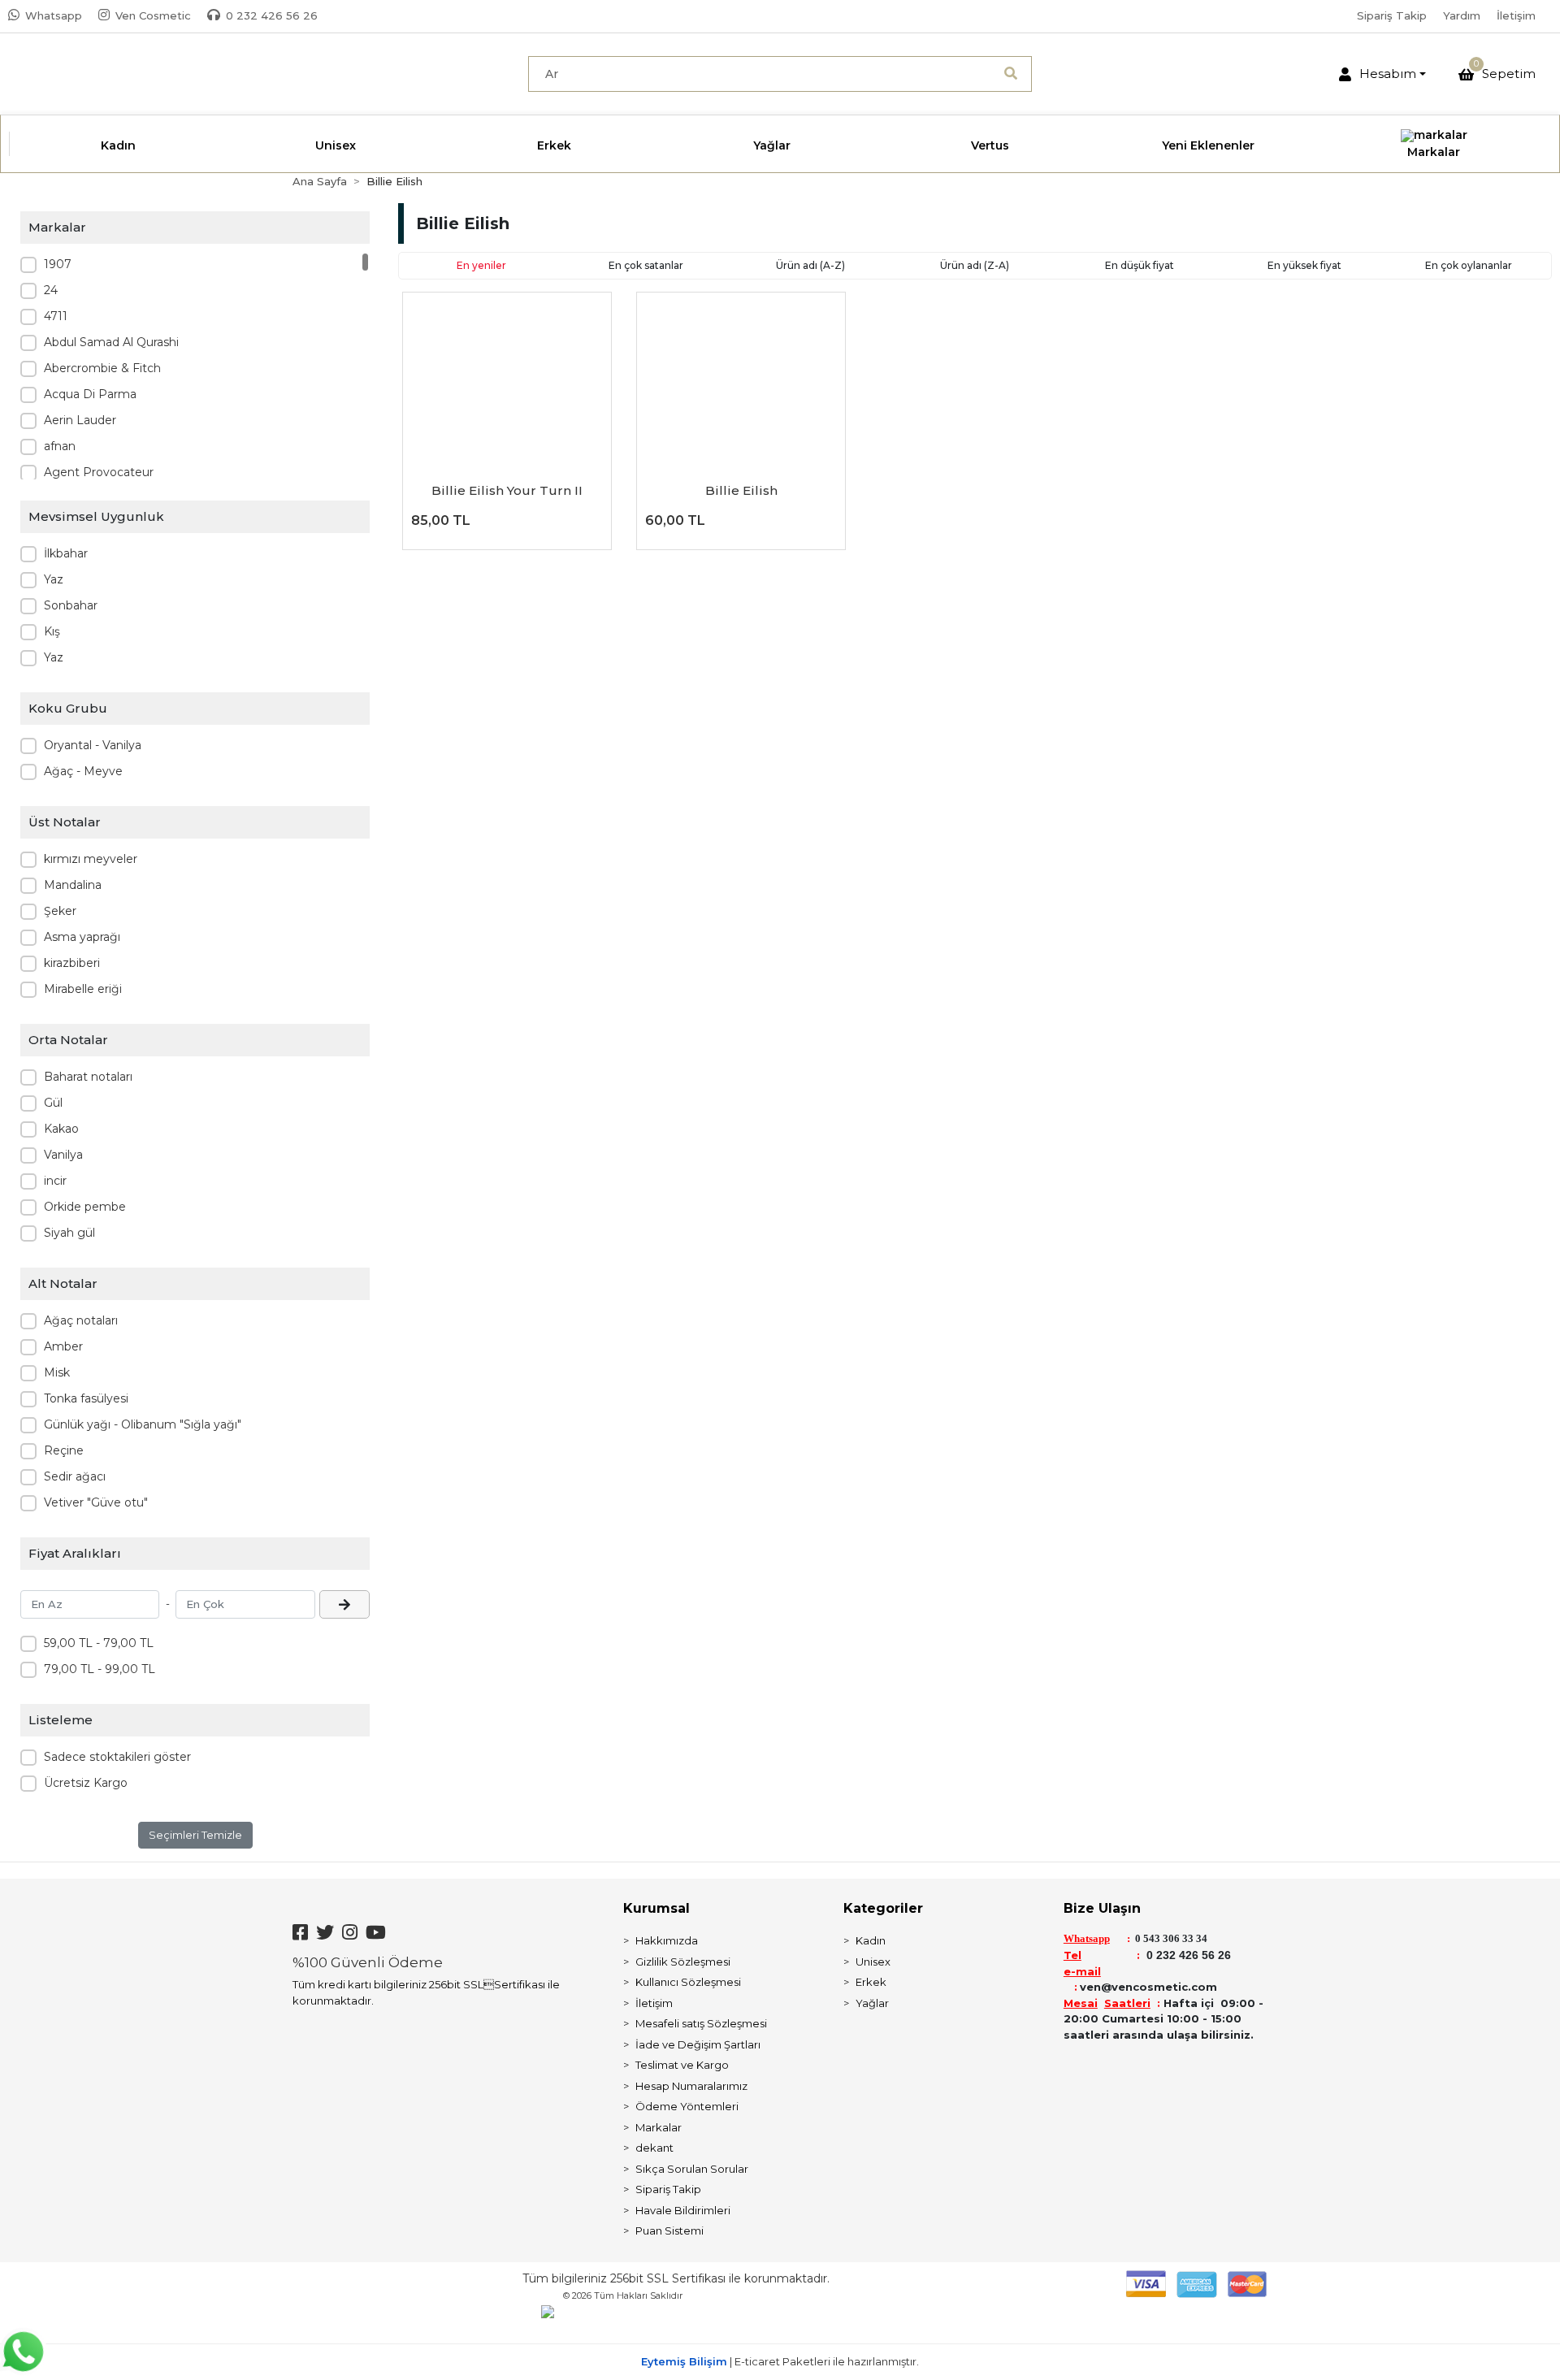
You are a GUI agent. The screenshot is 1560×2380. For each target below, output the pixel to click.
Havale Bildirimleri (683, 2210)
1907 (58, 264)
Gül (53, 1103)
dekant (654, 2148)
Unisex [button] (336, 145)
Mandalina (73, 885)
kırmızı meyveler (91, 859)
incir (55, 1181)
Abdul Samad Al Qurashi (111, 342)
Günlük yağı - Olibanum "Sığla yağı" (143, 1424)
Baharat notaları (88, 1077)
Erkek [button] (554, 145)
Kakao (61, 1129)
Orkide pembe (85, 1207)
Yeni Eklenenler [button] (1208, 145)
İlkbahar (66, 553)
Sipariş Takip (1392, 15)
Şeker (60, 911)
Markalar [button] (1434, 152)
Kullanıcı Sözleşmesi (688, 1982)
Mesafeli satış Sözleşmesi (701, 2023)
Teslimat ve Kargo (682, 2065)
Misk (57, 1372)
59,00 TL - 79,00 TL (99, 1643)
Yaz (54, 579)
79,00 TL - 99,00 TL (100, 1669)
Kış (52, 631)
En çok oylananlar (1469, 265)
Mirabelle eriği (83, 989)
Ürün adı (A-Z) (810, 265)
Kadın (871, 1940)
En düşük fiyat (1140, 265)
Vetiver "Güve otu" (96, 1502)
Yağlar (872, 2003)
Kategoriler (883, 1908)
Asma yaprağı (82, 937)
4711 (56, 316)
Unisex (873, 1962)
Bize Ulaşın (1102, 1908)
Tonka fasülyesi (86, 1398)
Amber (63, 1346)
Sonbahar (71, 605)
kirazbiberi (72, 963)
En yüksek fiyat (1304, 265)
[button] (1382, 74)
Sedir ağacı (75, 1476)
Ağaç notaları (81, 1320)
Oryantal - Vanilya (93, 745)
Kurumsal (656, 1908)
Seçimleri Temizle (195, 1835)
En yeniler (481, 265)
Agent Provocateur (99, 472)
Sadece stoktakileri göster (117, 1757)
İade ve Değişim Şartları (698, 2044)
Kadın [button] (118, 145)
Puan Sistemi (669, 2230)
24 (51, 290)
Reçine (64, 1450)
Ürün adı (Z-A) (975, 265)
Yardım (1462, 15)
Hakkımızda (667, 1940)
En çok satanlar (646, 265)
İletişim (1516, 15)
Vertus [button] (990, 145)
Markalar (659, 2127)
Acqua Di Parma (90, 394)
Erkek (871, 1982)
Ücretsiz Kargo (86, 1783)
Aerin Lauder (80, 420)
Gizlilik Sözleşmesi (683, 1962)
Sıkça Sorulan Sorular (692, 2169)
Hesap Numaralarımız (691, 2086)
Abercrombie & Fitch (102, 368)
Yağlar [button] (772, 145)
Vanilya (63, 1155)
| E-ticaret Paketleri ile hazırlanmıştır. (780, 2361)
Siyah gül (69, 1233)
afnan (60, 446)
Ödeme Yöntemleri (687, 2106)
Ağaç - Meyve (83, 771)
